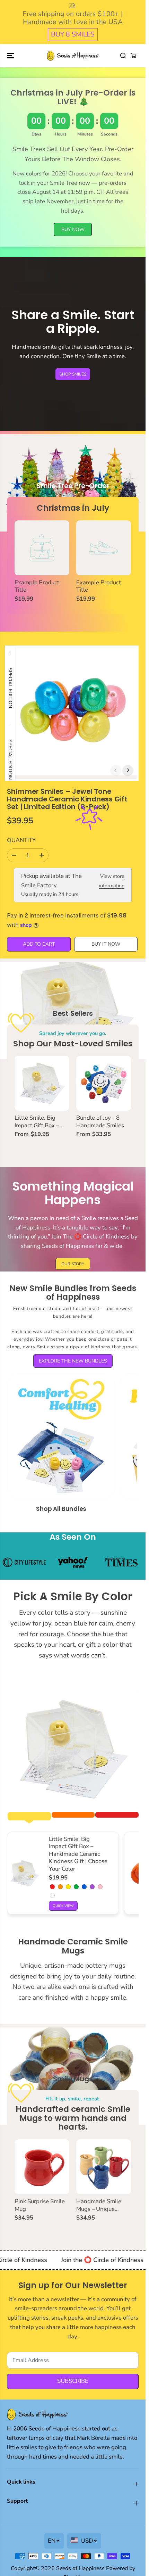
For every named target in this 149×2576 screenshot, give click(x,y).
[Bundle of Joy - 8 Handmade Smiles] (104, 1083)
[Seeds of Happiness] (73, 56)
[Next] (128, 770)
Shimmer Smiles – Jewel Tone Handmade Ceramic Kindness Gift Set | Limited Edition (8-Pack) (67, 799)
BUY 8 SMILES (73, 34)
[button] (11, 56)
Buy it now (106, 944)
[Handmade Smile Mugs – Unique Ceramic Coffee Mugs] (104, 2167)
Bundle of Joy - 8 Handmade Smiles (100, 1122)
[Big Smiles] (29, 1816)
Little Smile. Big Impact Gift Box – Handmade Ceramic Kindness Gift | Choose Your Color (40, 1122)
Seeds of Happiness (80, 2568)
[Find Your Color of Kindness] (73, 1750)
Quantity (21, 840)
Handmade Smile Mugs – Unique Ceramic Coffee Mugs (104, 2205)
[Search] (123, 56)
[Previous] (116, 770)
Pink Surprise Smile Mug (40, 2205)
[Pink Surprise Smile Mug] (42, 2167)
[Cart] (133, 56)
